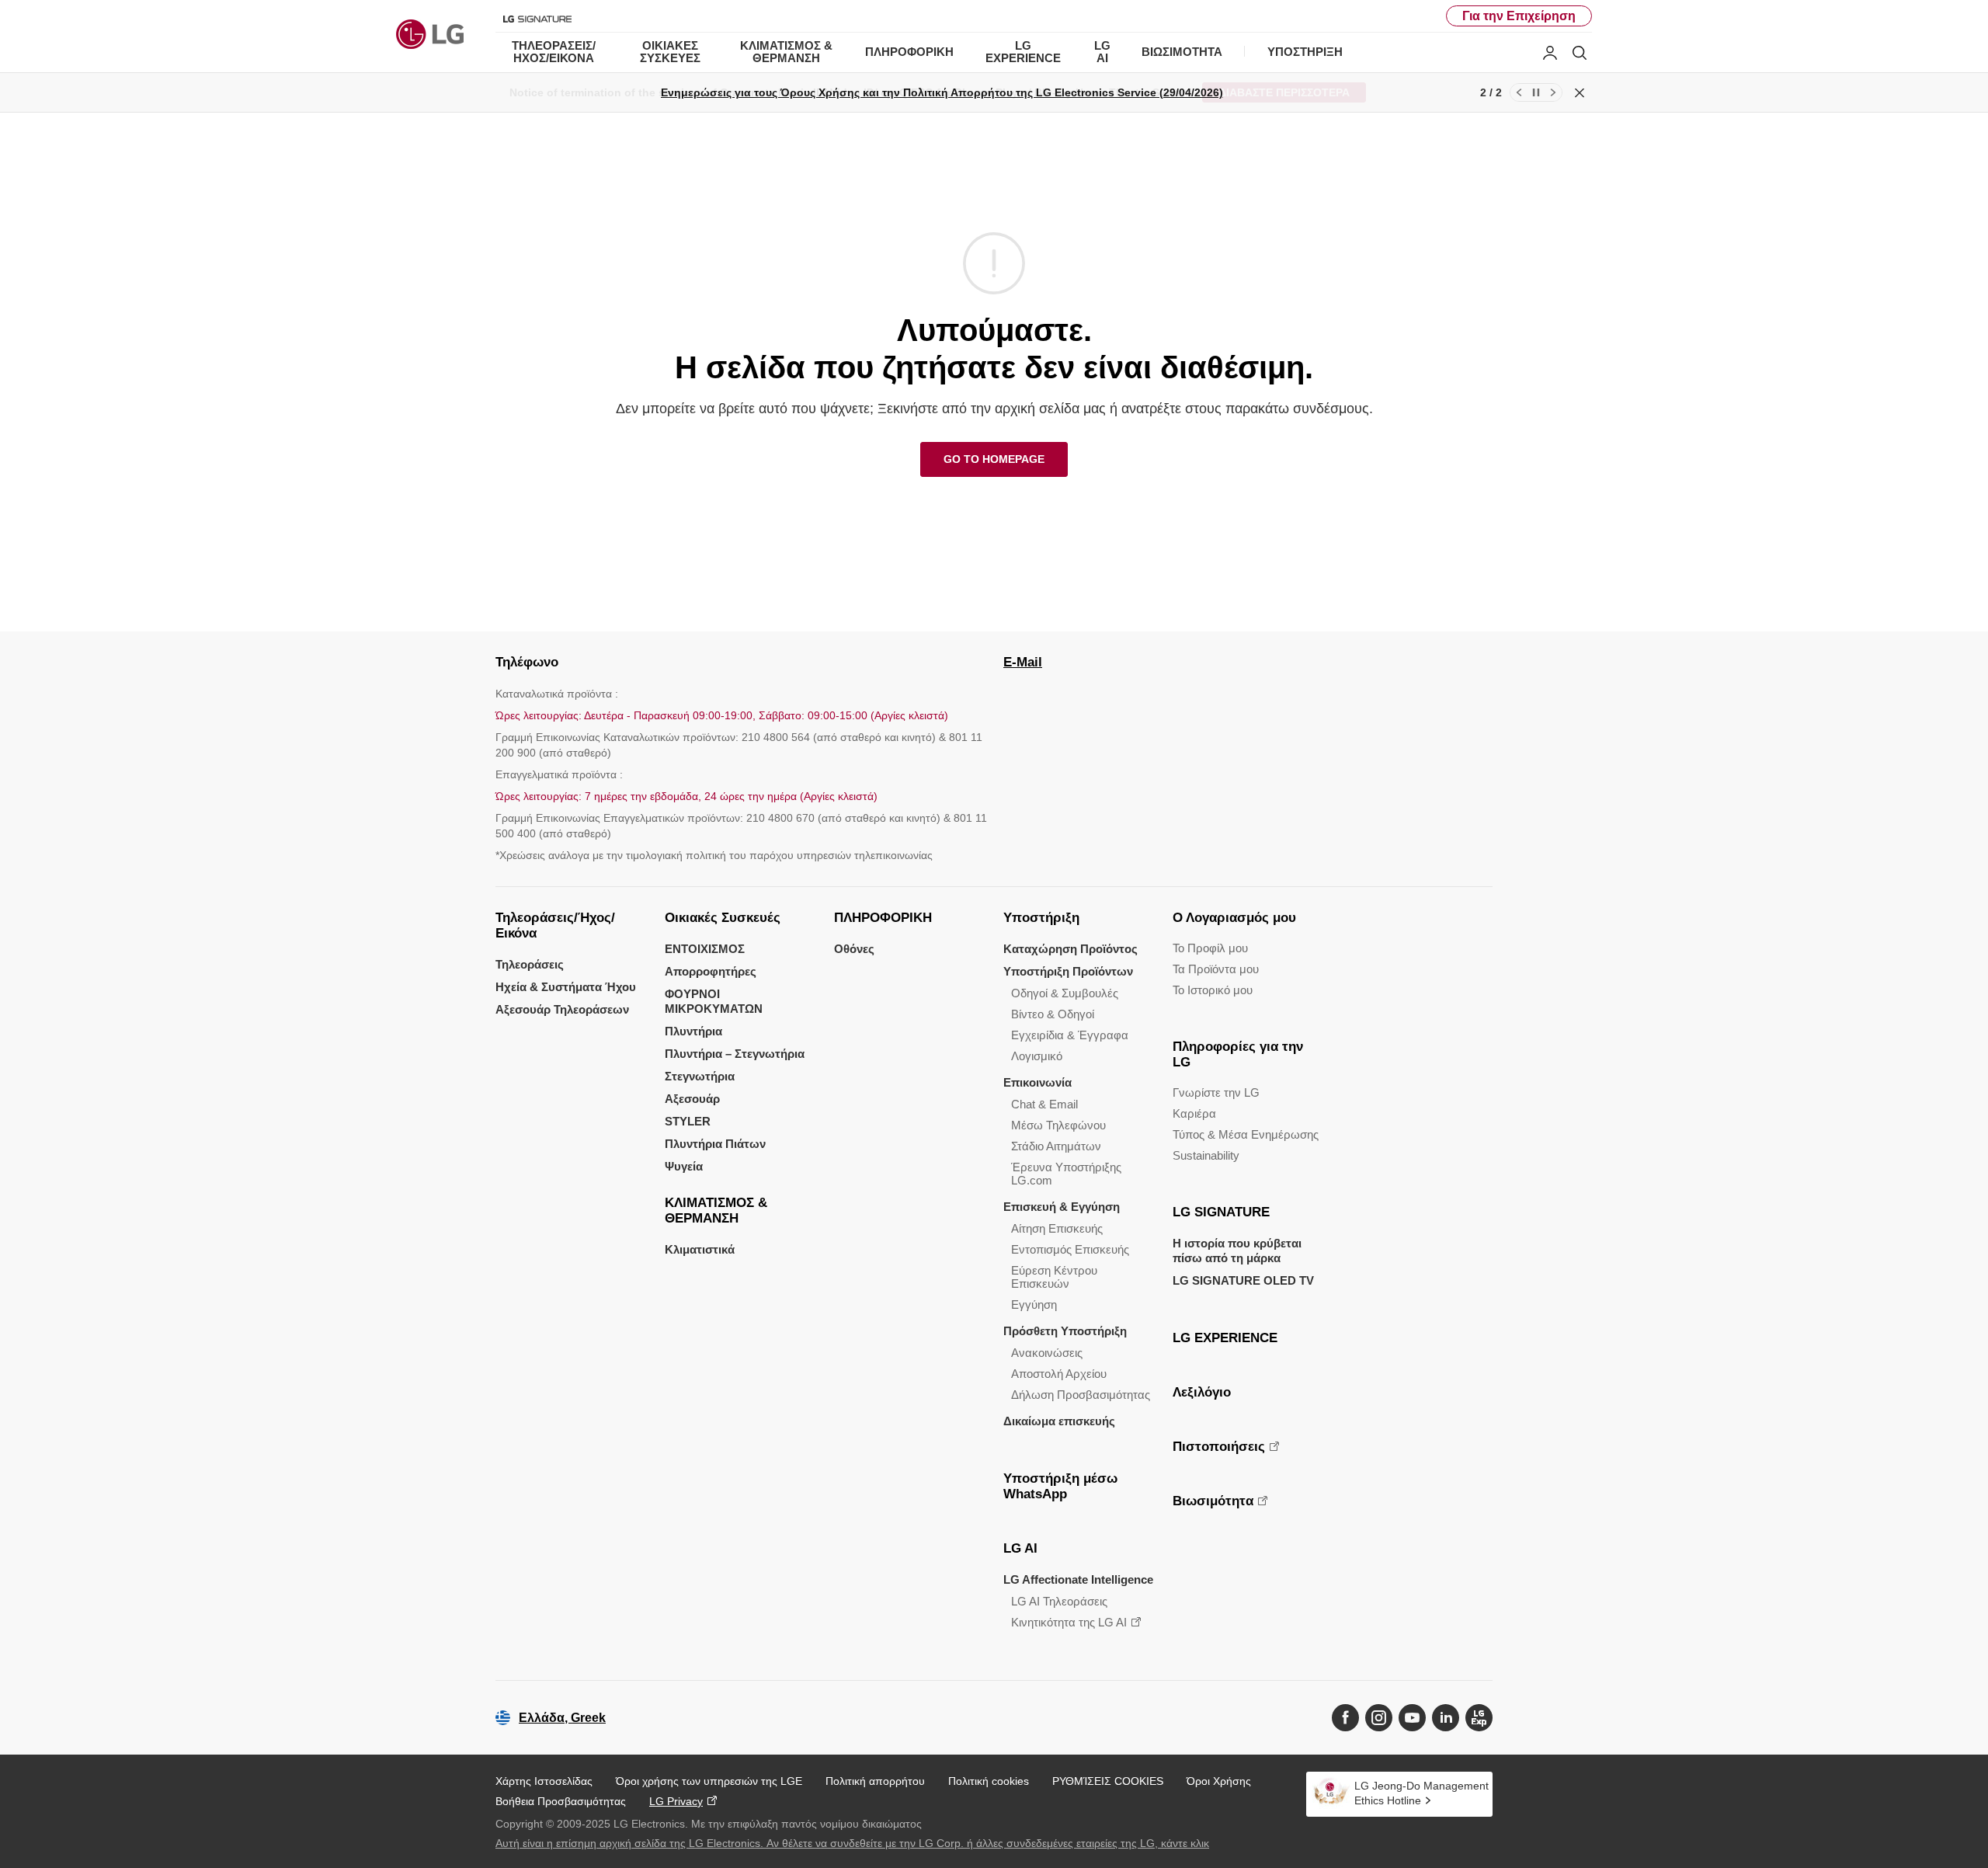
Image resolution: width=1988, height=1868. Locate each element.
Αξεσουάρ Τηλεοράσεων (562, 1009)
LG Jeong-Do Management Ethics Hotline (1421, 1793)
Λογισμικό (1037, 1056)
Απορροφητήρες (711, 971)
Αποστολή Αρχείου (1059, 1374)
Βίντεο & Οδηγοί (1053, 1014)
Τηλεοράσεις (530, 964)
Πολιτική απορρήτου (875, 1781)
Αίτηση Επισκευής (1057, 1228)
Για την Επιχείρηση (1519, 16)
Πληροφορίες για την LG (1238, 1054)
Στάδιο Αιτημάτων (1056, 1146)
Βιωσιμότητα (1213, 1501)
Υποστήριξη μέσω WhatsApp (1060, 1486)
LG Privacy (676, 1801)
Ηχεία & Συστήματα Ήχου (566, 987)
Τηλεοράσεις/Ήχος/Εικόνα (555, 925)
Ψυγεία (684, 1166)
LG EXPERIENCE (1225, 1338)
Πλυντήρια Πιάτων (715, 1144)
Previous (1519, 92)
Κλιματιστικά (700, 1249)
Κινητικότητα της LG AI (1069, 1622)
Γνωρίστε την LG (1216, 1092)
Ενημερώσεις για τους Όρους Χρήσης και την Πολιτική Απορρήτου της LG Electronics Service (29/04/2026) (942, 92)
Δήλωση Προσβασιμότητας (1081, 1395)
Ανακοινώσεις (1047, 1353)
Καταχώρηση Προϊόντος (1070, 949)
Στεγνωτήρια (700, 1076)
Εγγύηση (1034, 1304)
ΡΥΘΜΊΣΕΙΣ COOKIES (1108, 1781)
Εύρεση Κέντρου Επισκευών (1054, 1277)
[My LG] (1550, 53)
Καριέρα (1194, 1113)
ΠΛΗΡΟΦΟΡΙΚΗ (883, 918)
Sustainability (1206, 1155)
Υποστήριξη (1041, 918)
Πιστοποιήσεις (1219, 1447)
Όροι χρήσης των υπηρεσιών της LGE (709, 1781)
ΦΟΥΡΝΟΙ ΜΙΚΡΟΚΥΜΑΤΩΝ (714, 1001)
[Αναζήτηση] (1580, 53)
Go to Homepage (994, 459)
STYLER (688, 1121)
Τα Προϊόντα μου (1216, 969)
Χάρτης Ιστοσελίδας (544, 1781)
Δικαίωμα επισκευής (1059, 1421)
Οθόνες (854, 949)
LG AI (1020, 1548)
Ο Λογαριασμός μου (1234, 918)
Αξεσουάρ (692, 1099)
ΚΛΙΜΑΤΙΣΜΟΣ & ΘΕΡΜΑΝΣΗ (716, 1211)
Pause (1536, 92)
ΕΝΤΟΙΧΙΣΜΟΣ (705, 949)
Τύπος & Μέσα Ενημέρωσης (1246, 1134)
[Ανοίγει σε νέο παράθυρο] (1345, 1718)
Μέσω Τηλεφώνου (1058, 1125)
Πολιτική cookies (989, 1781)
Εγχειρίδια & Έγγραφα (1070, 1035)
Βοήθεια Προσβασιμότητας (561, 1801)
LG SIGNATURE (1221, 1212)
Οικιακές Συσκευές (723, 918)
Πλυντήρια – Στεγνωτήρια (735, 1054)
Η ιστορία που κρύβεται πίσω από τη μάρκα (1237, 1251)
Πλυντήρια (693, 1031)
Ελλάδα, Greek (562, 1718)
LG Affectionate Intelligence (1078, 1579)
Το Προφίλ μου (1210, 948)
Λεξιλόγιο (1202, 1392)
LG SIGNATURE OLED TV (1243, 1280)
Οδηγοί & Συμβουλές (1065, 993)
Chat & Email (1044, 1104)
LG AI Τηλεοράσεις (1059, 1601)
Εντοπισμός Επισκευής (1070, 1249)
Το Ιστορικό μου (1213, 990)
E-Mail (1023, 662)
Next (1553, 92)
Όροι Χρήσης (1219, 1781)
